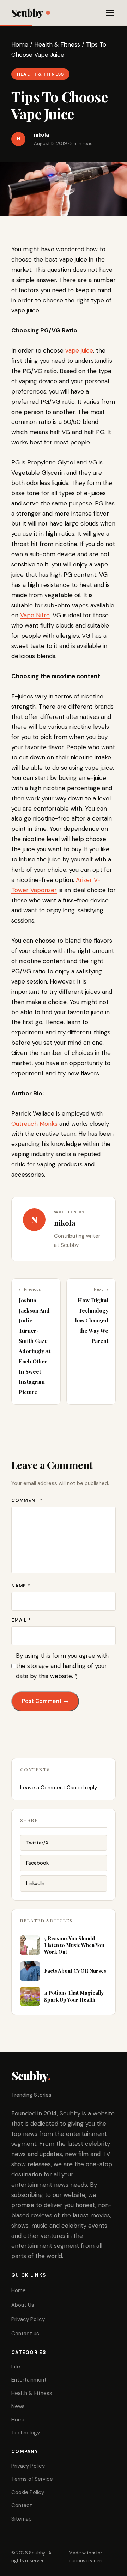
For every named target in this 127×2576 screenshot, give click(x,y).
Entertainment (29, 2380)
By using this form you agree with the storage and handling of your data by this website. (62, 1666)
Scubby (27, 13)
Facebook (37, 1863)
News (18, 2406)
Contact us (25, 2334)
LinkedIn (35, 1883)
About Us (23, 2305)
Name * (21, 1586)
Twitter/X (37, 1843)
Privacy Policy (28, 2319)
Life (16, 2367)
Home (20, 44)
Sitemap (22, 2519)
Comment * (27, 1500)
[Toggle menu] (110, 13)
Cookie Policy (28, 2492)
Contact (22, 2505)
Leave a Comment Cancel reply (59, 1788)
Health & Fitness (57, 44)
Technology (26, 2433)
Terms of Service (32, 2479)
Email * (21, 1620)
